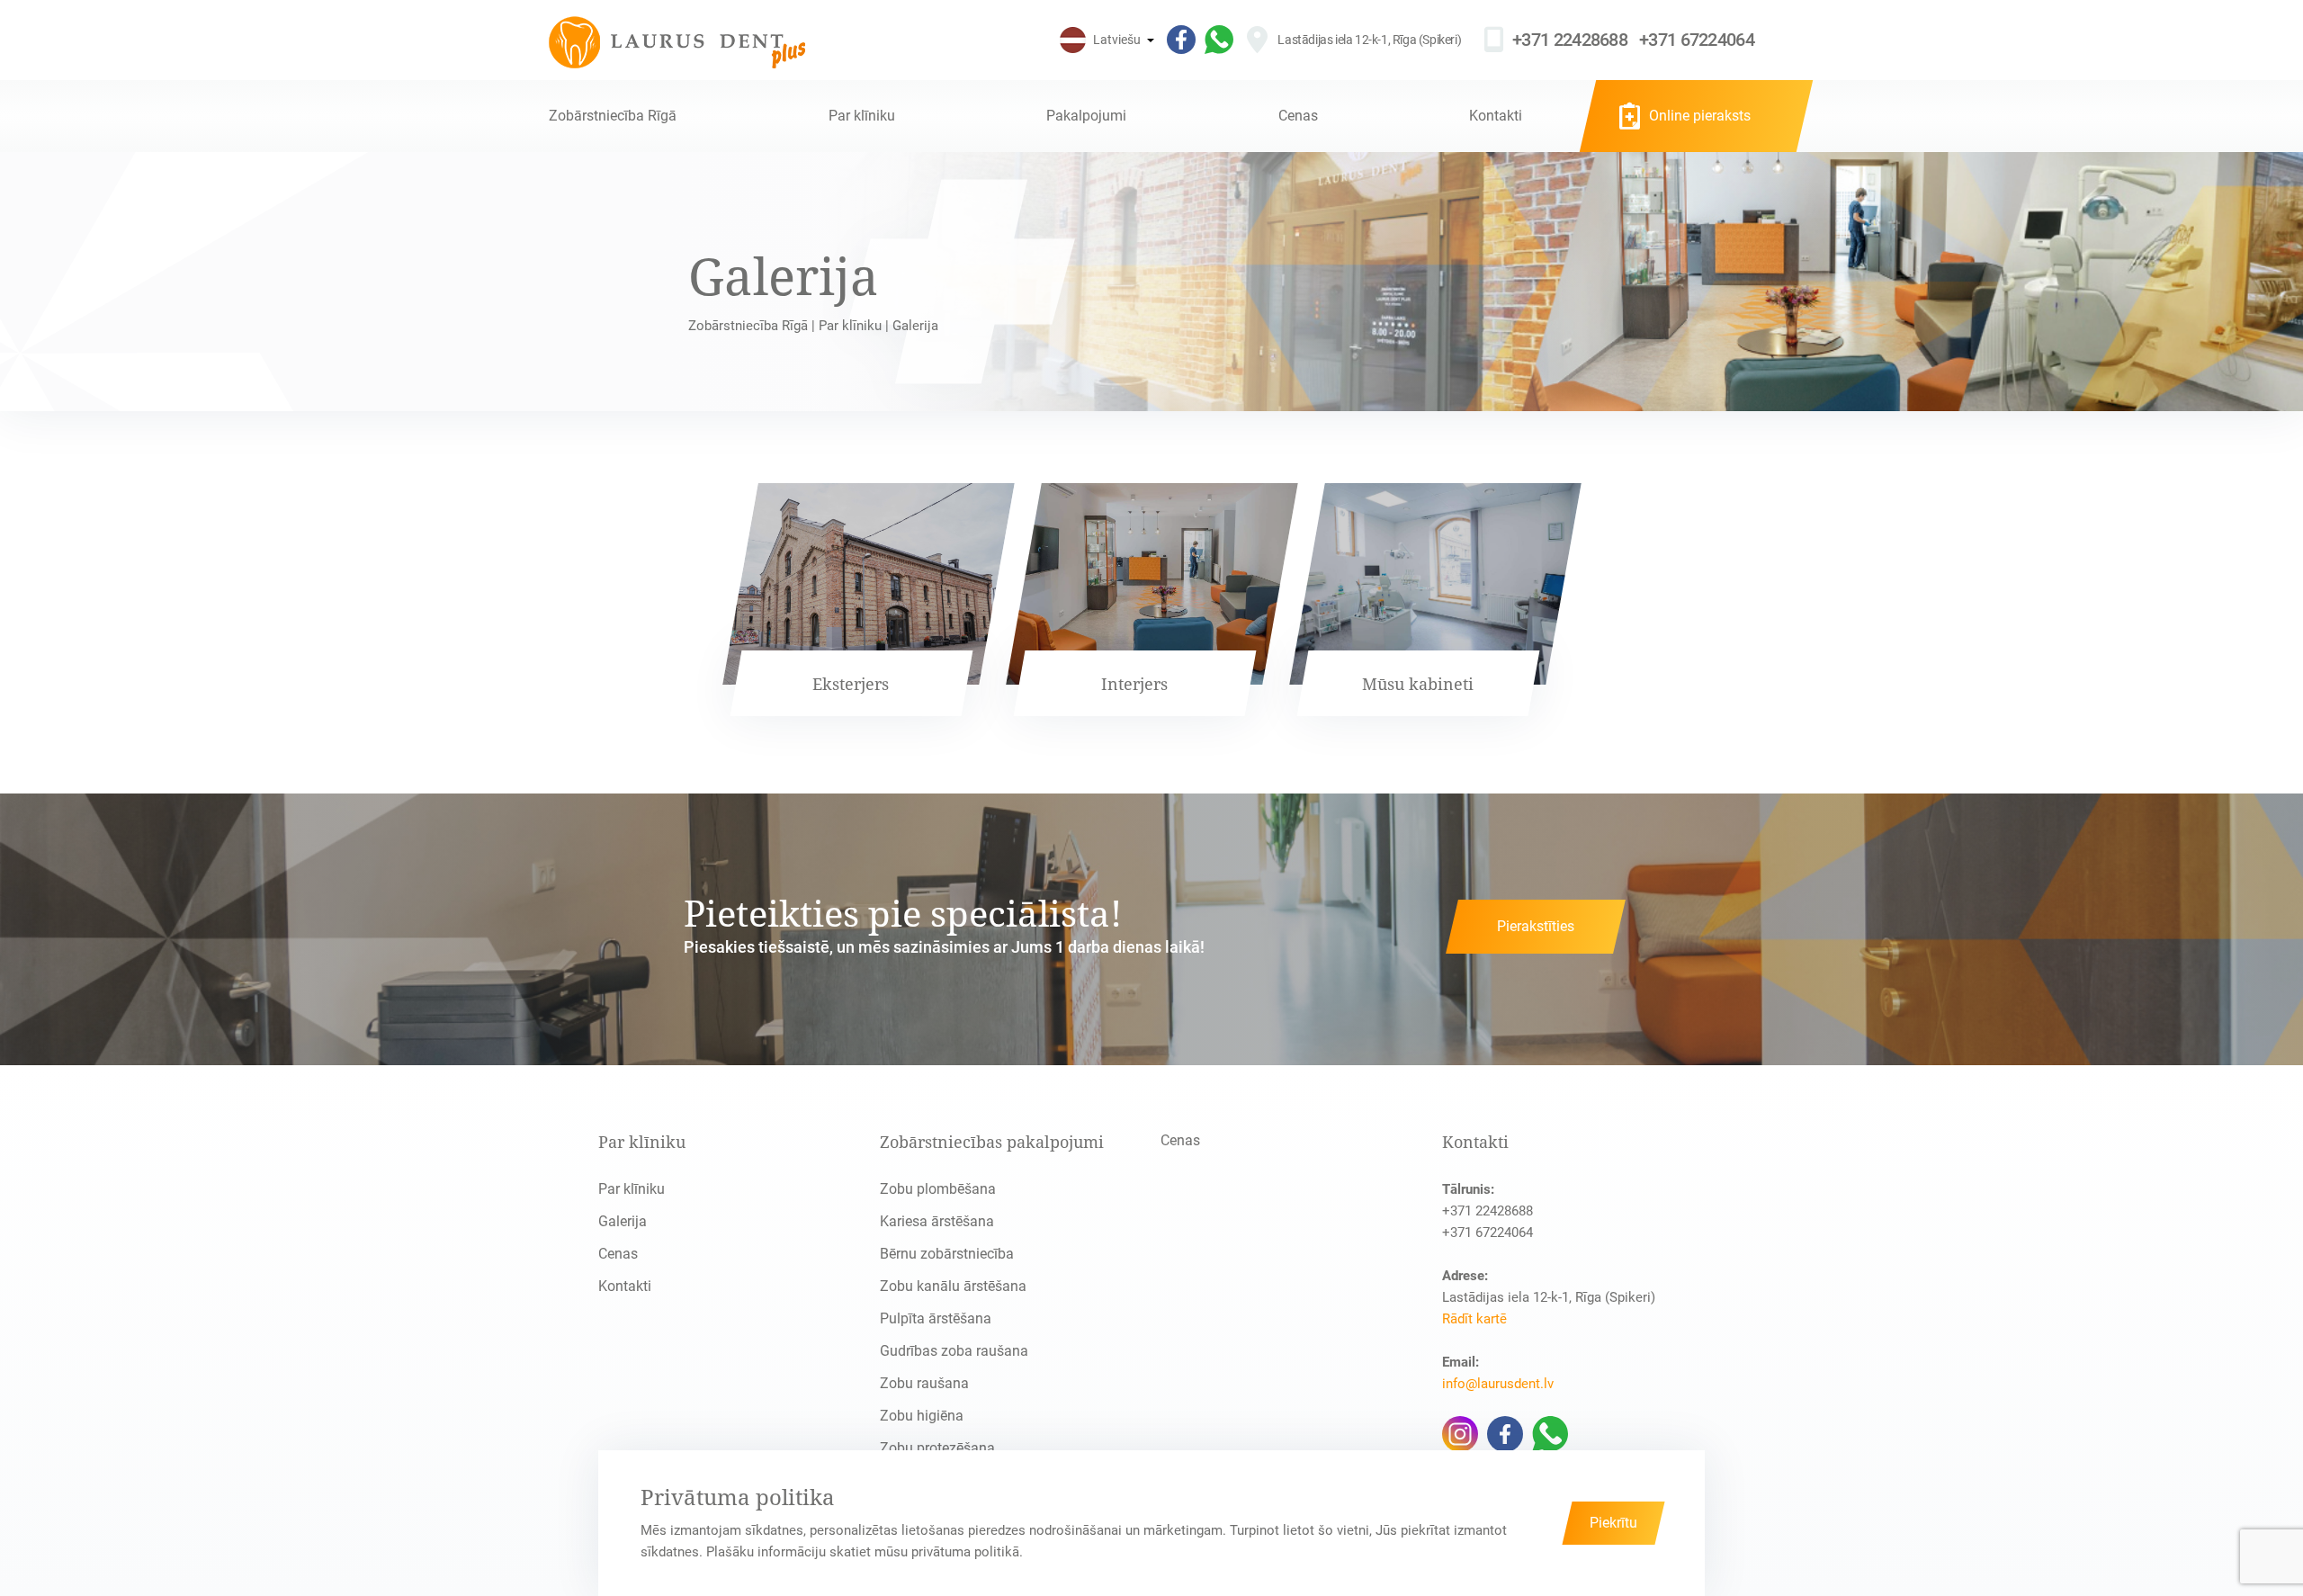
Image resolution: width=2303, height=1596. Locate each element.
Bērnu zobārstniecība (947, 1254)
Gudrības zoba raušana (954, 1351)
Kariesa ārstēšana (937, 1221)
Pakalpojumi (1086, 116)
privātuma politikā (965, 1552)
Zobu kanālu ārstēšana (953, 1286)
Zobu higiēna (922, 1416)
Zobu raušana (924, 1383)
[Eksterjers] (869, 600)
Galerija (623, 1221)
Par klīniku (862, 116)
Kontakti (1496, 116)
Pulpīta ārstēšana (936, 1318)
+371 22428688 (1570, 40)
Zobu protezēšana (937, 1448)
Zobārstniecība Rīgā (613, 116)
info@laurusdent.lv (1498, 1384)
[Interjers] (1152, 600)
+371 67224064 (1697, 40)
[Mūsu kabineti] (1435, 600)
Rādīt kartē (1474, 1319)
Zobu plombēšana (938, 1189)
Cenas (1298, 116)
